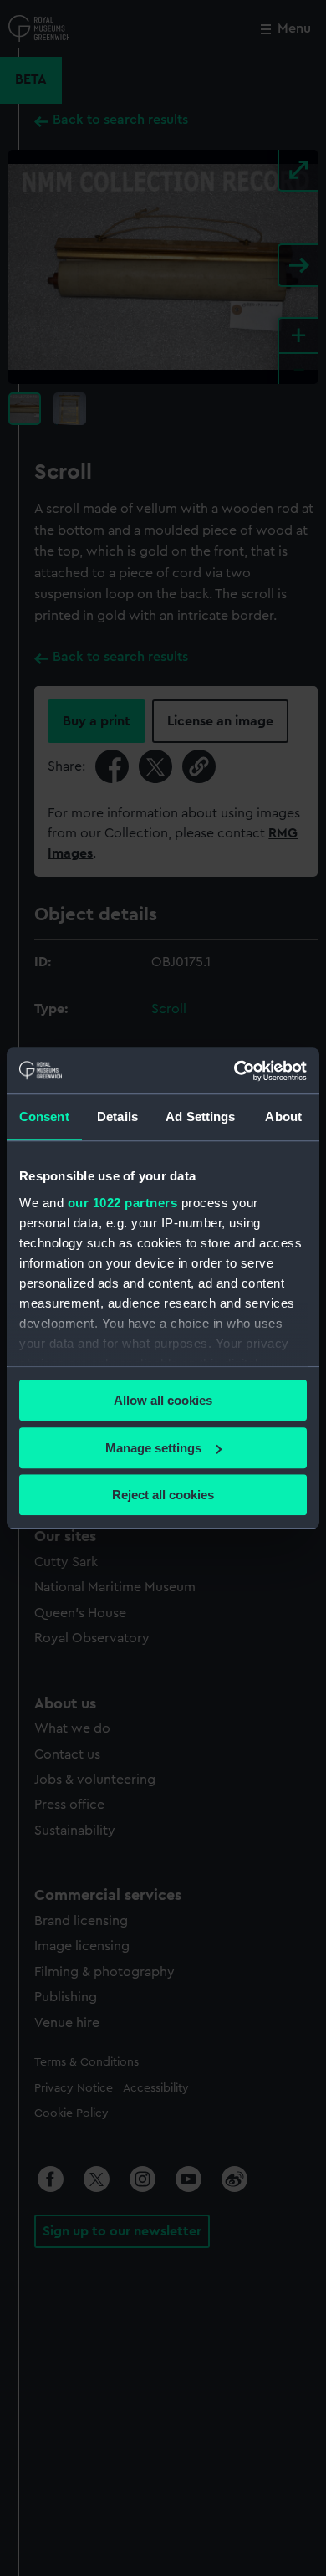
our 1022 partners (123, 1203)
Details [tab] (117, 1116)
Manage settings (153, 1448)
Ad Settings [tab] (200, 1116)
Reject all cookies (163, 1495)
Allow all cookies (163, 1400)
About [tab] (283, 1116)
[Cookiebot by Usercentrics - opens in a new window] (234, 1071)
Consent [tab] (44, 1116)
